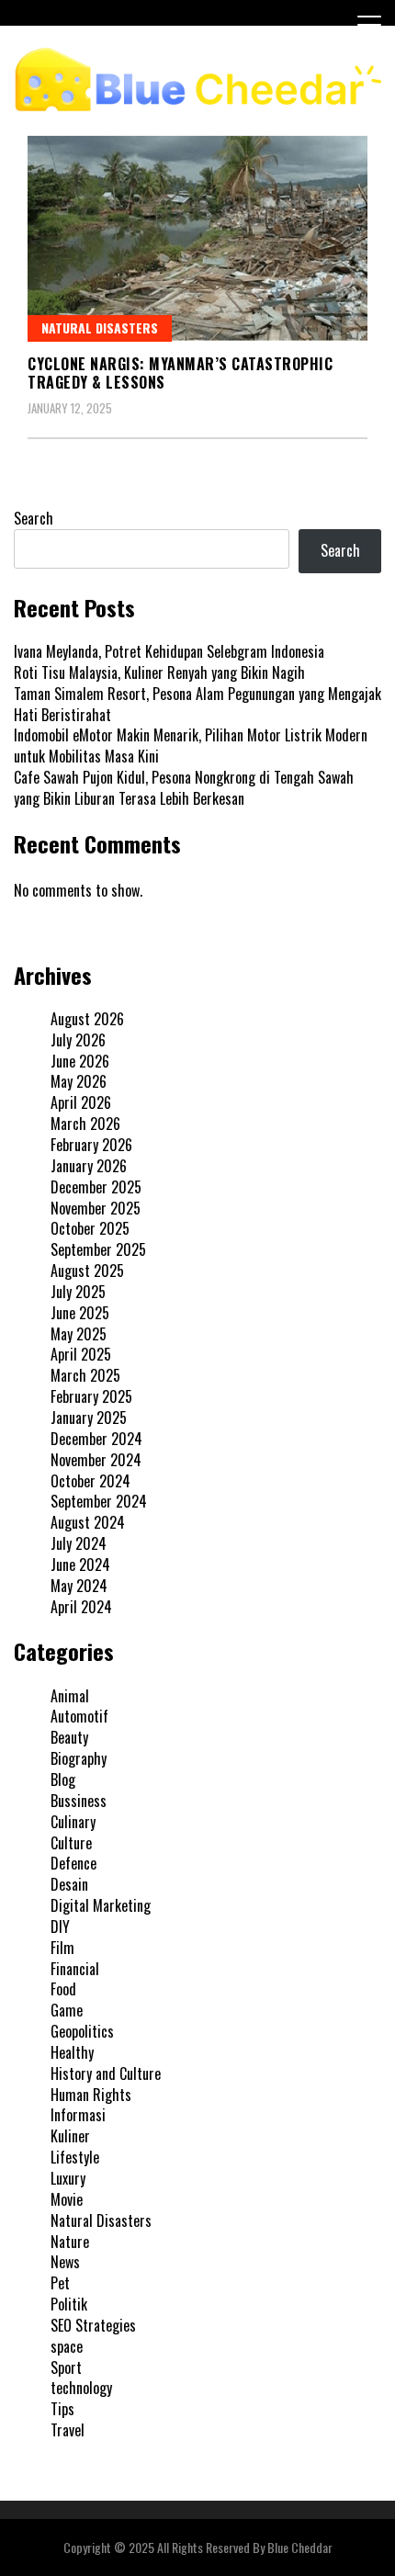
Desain (69, 1884)
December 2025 (96, 1187)
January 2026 (89, 1166)
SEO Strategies (93, 2325)
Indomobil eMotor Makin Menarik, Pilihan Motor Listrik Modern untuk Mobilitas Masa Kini (191, 746)
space (67, 2346)
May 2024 (79, 1586)
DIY (60, 1926)
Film (62, 1948)
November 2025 (96, 1208)
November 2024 (96, 1460)
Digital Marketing (101, 1905)
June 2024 (80, 1565)
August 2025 (87, 1271)
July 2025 (78, 1292)
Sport (66, 2367)
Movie (67, 2199)
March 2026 (85, 1124)
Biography (79, 1758)
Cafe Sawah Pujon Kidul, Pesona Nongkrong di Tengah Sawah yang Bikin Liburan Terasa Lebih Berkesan (184, 788)
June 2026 (80, 1061)
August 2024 (88, 1522)
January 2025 (89, 1418)
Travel (68, 2430)
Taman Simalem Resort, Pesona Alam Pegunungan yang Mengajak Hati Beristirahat (197, 704)
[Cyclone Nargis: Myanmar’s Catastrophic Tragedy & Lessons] (197, 238)
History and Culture (106, 2073)
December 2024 (96, 1439)
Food (63, 1989)
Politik (69, 2304)
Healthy (72, 2052)
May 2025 (79, 1334)
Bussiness (79, 1801)
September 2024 (99, 1501)
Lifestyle (75, 2157)
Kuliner (70, 2136)
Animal (70, 1696)
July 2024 (79, 1543)
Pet (60, 2283)
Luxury (68, 2178)
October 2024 (90, 1481)
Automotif (79, 1716)
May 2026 (79, 1081)
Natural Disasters (100, 328)
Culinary (73, 1822)
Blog (63, 1779)
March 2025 (85, 1375)
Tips (62, 2409)
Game (67, 2010)
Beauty (69, 1737)
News (65, 2262)
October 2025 (90, 1228)
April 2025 (81, 1354)
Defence (73, 1863)
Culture (71, 1843)
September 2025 (98, 1249)
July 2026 (78, 1040)
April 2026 (81, 1102)
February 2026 (91, 1145)
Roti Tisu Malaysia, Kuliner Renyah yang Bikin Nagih (159, 672)
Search (34, 518)
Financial (75, 1969)
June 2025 (80, 1313)
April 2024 (81, 1607)
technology (81, 2388)
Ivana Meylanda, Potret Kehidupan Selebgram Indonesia (169, 651)
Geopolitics (82, 2031)
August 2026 (87, 1019)
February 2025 (91, 1396)
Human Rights (91, 2095)
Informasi (78, 2115)
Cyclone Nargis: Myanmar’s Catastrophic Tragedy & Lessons (180, 373)
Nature (70, 2242)
